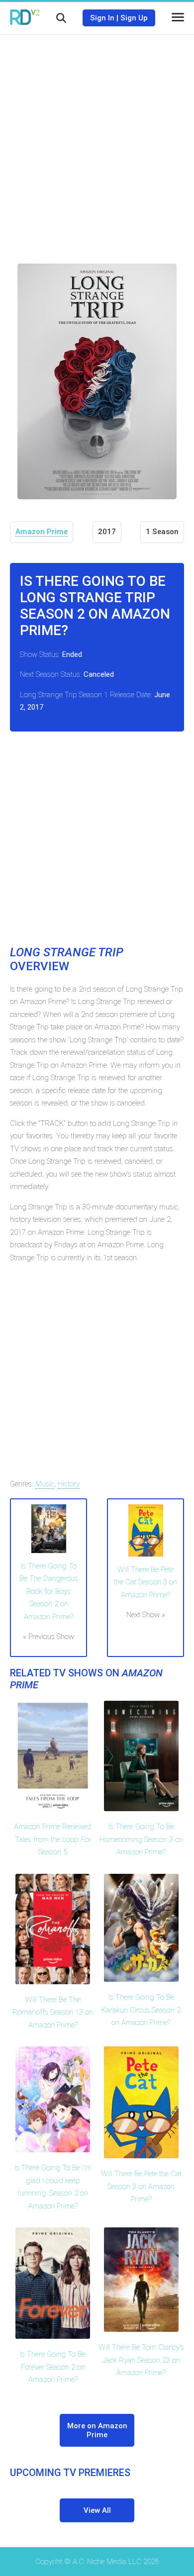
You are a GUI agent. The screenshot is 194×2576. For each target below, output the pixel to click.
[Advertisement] (97, 142)
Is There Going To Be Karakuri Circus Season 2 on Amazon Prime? (141, 2010)
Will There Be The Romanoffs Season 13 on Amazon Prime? (53, 2012)
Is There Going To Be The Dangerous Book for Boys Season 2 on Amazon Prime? (49, 1591)
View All (97, 2510)
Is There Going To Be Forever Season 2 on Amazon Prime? (53, 2367)
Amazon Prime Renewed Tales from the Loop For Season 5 (53, 1839)
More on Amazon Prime (97, 2430)
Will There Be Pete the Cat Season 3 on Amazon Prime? (145, 1582)
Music (45, 1484)
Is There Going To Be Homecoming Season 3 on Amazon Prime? (141, 1839)
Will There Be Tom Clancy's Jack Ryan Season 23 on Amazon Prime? (141, 2360)
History (69, 1484)
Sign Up (134, 18)
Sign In (102, 18)
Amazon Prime (42, 532)
